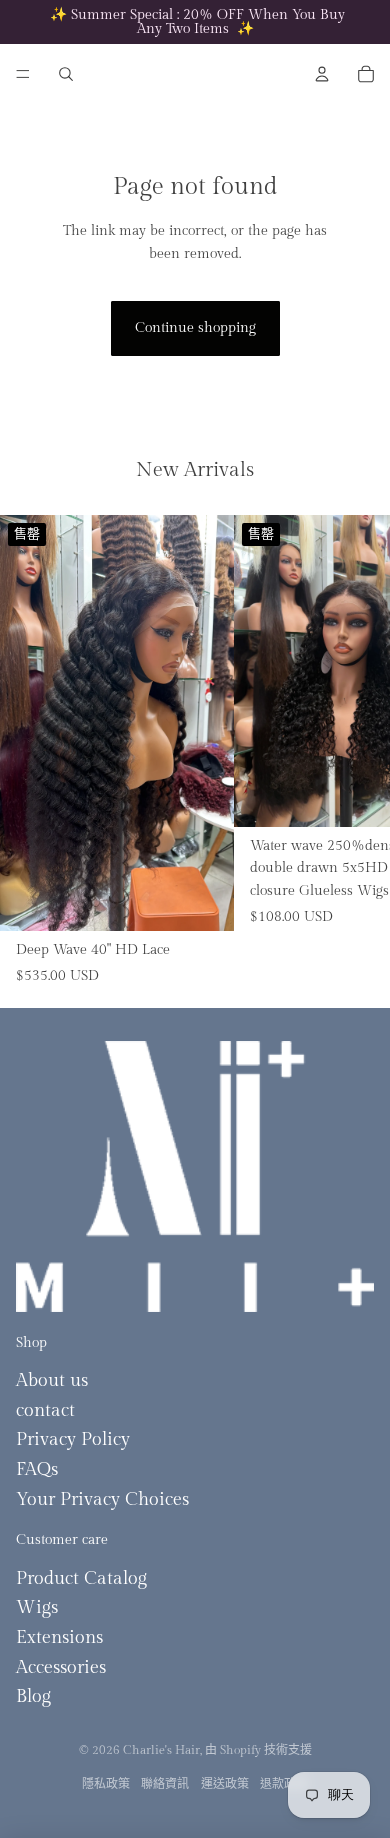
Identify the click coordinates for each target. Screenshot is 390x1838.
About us (52, 1380)
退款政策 (284, 1784)
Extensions (59, 1637)
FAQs (37, 1469)
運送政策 (225, 1784)
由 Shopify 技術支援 (258, 1750)
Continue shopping (195, 328)
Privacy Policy (73, 1439)
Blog (33, 1696)
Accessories (61, 1667)
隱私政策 (106, 1784)
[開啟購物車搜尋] (66, 74)
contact (45, 1410)
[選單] (23, 74)
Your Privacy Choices (102, 1499)
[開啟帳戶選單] (322, 74)
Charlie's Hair (161, 1750)
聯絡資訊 (165, 1784)
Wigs (37, 1607)
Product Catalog (81, 1578)
